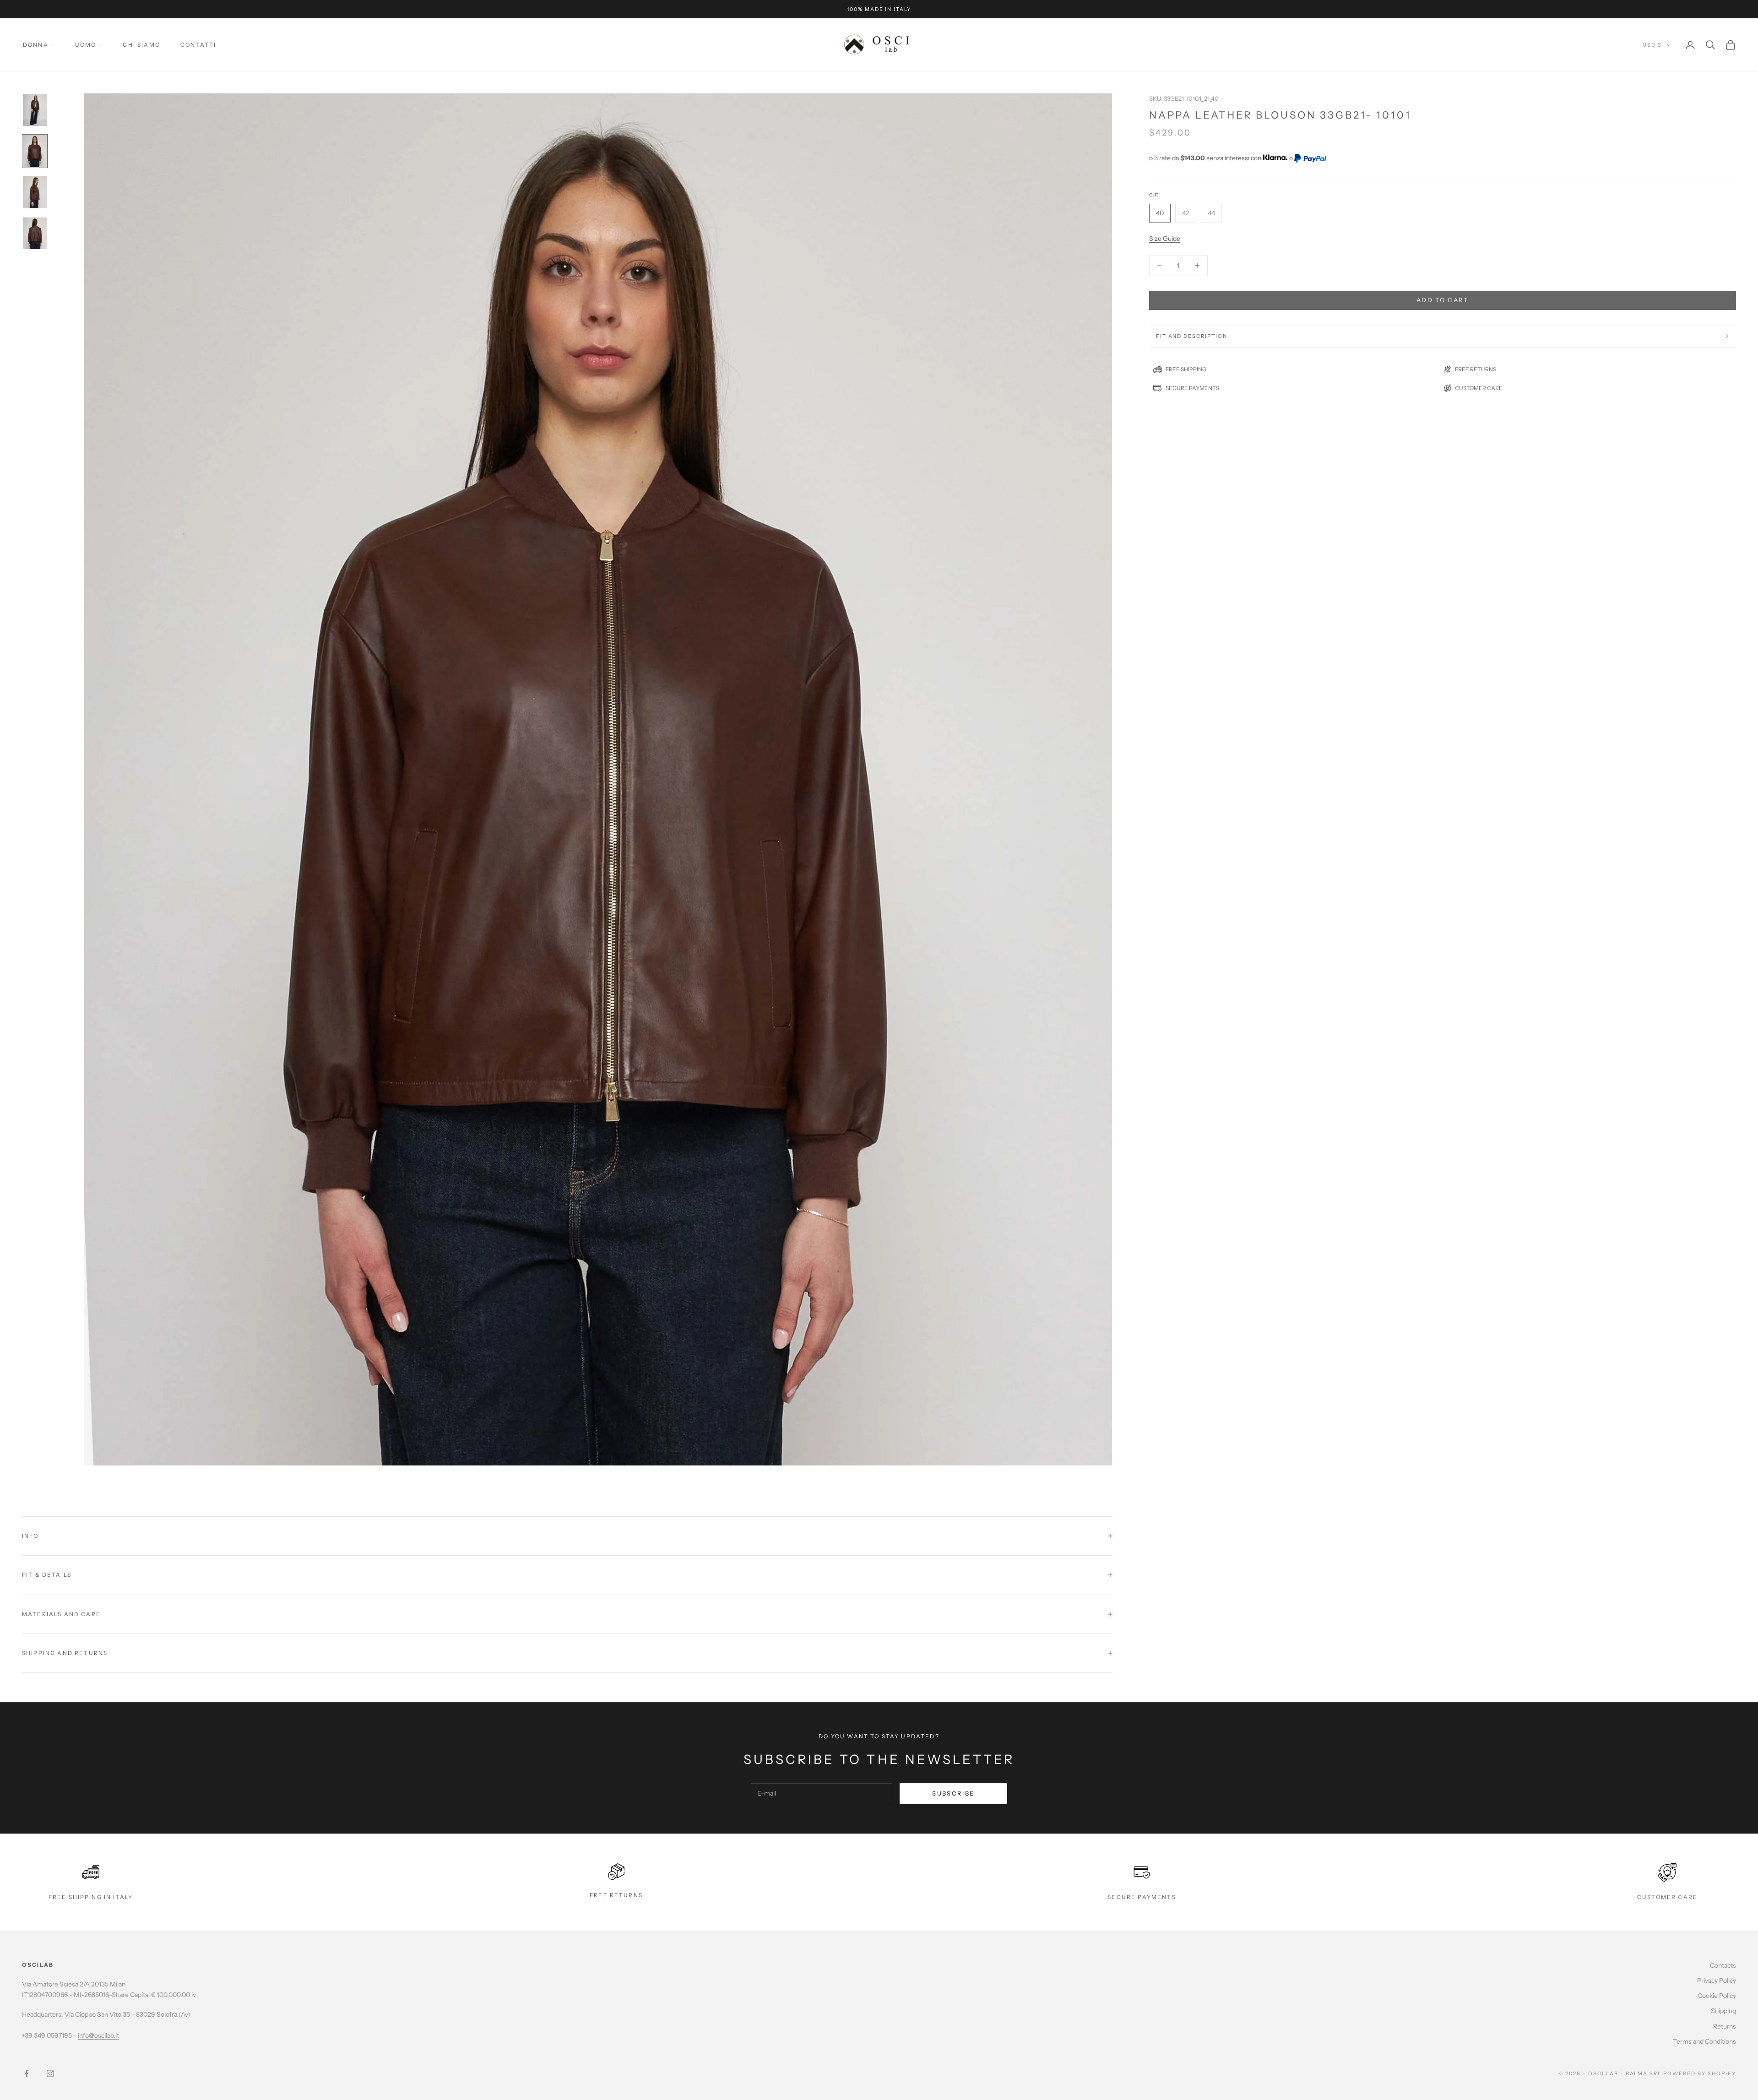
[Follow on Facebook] (27, 2073)
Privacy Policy (1717, 1981)
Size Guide (1165, 239)
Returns (1725, 2026)
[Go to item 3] (35, 192)
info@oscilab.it (98, 2035)
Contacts (1723, 1965)
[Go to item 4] (35, 233)
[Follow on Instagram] (50, 2073)
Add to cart (1443, 300)
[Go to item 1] (35, 110)
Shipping (1723, 2011)
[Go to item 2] (35, 151)
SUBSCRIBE (953, 1793)
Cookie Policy (1717, 1996)
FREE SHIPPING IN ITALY (91, 1897)
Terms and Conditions (1704, 2041)
